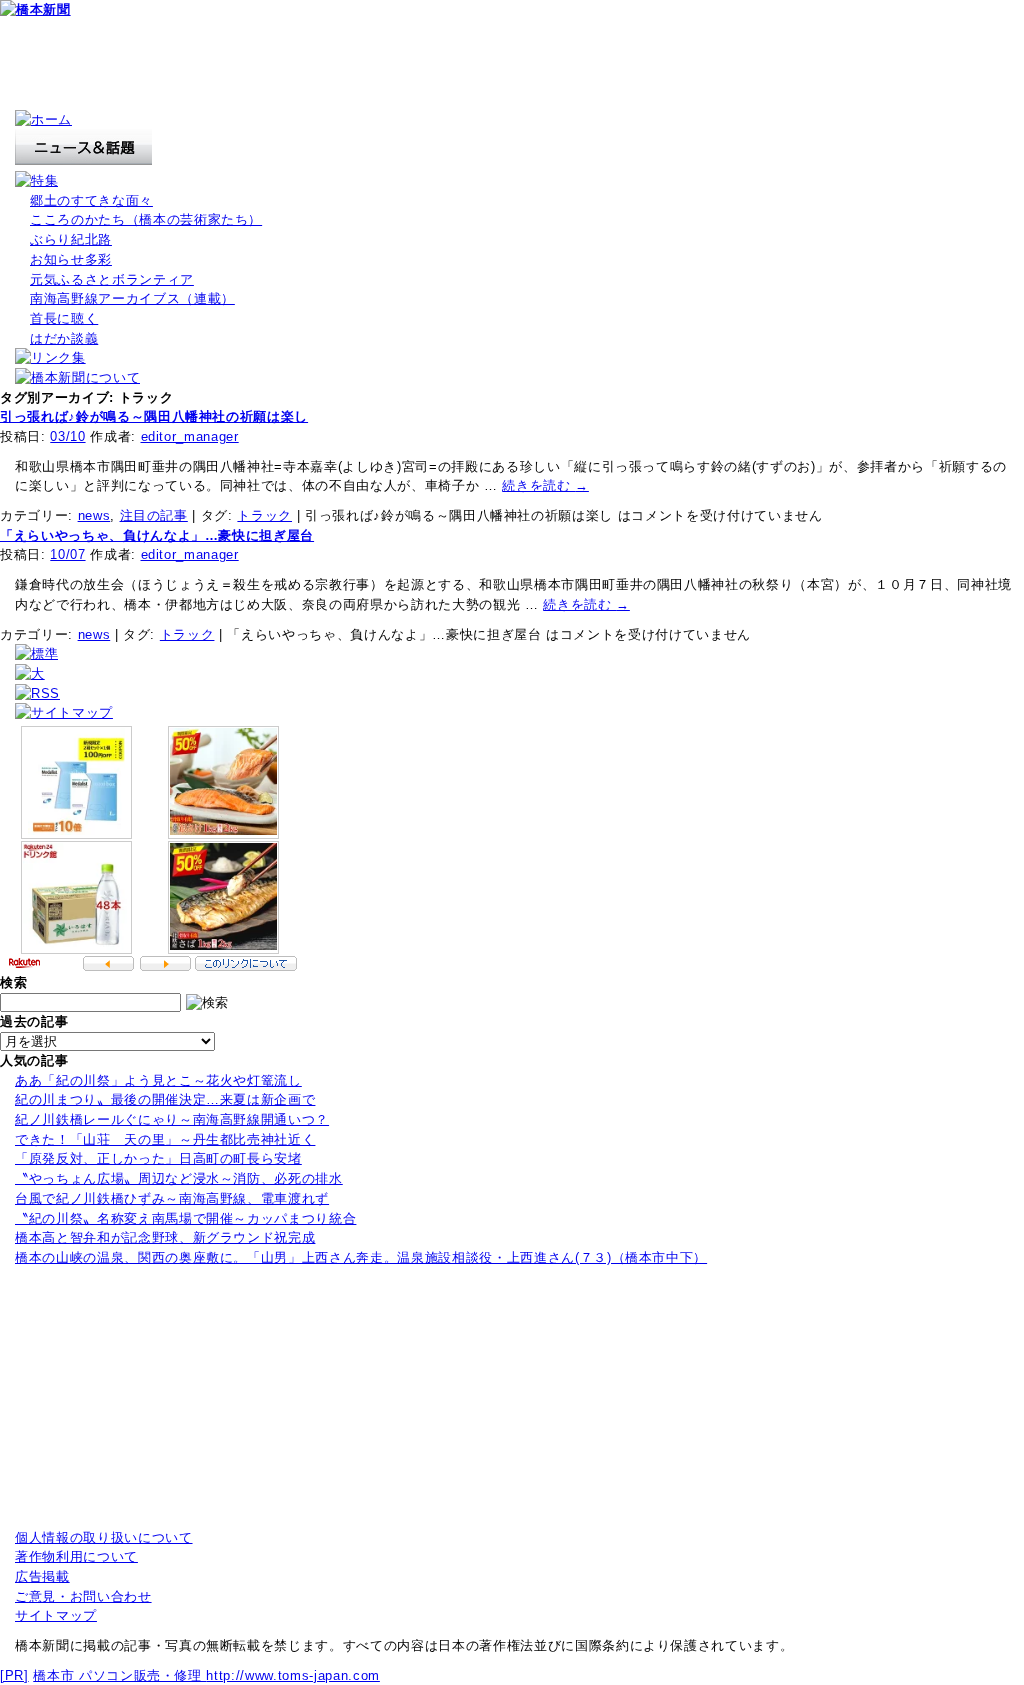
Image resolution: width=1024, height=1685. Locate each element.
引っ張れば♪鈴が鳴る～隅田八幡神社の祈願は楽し (154, 416)
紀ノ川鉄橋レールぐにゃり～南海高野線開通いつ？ (172, 1119)
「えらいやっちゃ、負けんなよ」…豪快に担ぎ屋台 (157, 535)
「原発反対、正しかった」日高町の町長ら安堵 (158, 1158)
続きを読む (545, 485)
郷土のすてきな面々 (91, 200)
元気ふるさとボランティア (112, 279)
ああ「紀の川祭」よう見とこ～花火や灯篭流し (158, 1080)
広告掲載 (42, 1576)
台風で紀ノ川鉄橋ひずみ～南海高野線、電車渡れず (172, 1198)
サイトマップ (56, 1615)
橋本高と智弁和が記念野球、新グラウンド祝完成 (165, 1237)
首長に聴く (64, 318)
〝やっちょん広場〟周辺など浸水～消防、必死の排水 (179, 1178)
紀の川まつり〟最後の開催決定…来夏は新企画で (165, 1099)
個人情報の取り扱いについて (104, 1537)
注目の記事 (154, 515)
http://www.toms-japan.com (292, 1675)
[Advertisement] (364, 65)
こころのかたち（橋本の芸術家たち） (146, 219)
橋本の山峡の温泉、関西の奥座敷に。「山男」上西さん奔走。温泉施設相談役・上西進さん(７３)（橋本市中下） (361, 1257)
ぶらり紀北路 (71, 239)
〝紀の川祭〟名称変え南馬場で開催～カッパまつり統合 (185, 1218)
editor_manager (190, 436)
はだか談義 (64, 338)
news (94, 515)
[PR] (14, 1675)
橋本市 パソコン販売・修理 (119, 1675)
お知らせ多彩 (71, 259)
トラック (264, 515)
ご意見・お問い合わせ (83, 1596)
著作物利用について (76, 1556)
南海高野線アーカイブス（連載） (132, 298)
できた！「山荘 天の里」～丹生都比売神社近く (165, 1139)
